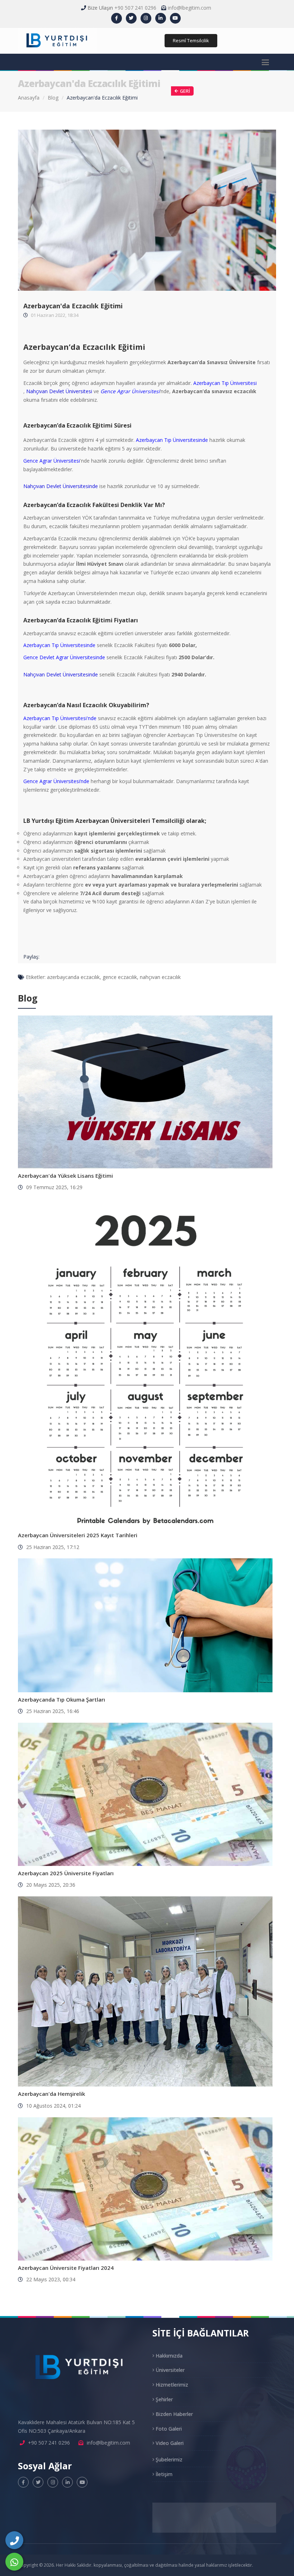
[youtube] (175, 18)
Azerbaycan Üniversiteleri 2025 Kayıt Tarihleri (78, 1535)
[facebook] (117, 18)
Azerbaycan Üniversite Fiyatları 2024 (66, 2268)
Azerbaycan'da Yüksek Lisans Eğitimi (65, 1176)
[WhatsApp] (14, 2562)
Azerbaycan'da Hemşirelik (51, 2094)
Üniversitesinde (77, 645)
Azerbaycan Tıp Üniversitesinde (172, 440)
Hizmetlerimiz (171, 2385)
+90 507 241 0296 (135, 8)
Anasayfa (29, 98)
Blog (53, 98)
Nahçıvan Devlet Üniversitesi (59, 391)
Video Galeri (169, 2443)
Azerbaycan (37, 645)
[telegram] (131, 18)
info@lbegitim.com (189, 8)
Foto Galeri (168, 2429)
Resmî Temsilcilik (191, 40)
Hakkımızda (168, 2356)
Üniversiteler (169, 2370)
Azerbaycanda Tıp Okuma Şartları (61, 1699)
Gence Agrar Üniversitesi (130, 391)
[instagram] (146, 18)
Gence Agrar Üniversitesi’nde (57, 781)
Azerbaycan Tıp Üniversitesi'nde (60, 718)
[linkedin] (161, 18)
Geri (185, 91)
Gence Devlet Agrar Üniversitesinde (64, 657)
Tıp (54, 645)
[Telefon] (14, 2540)
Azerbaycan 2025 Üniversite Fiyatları (66, 1873)
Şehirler (163, 2399)
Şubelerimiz (168, 2459)
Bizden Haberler (174, 2414)
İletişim (163, 2474)
